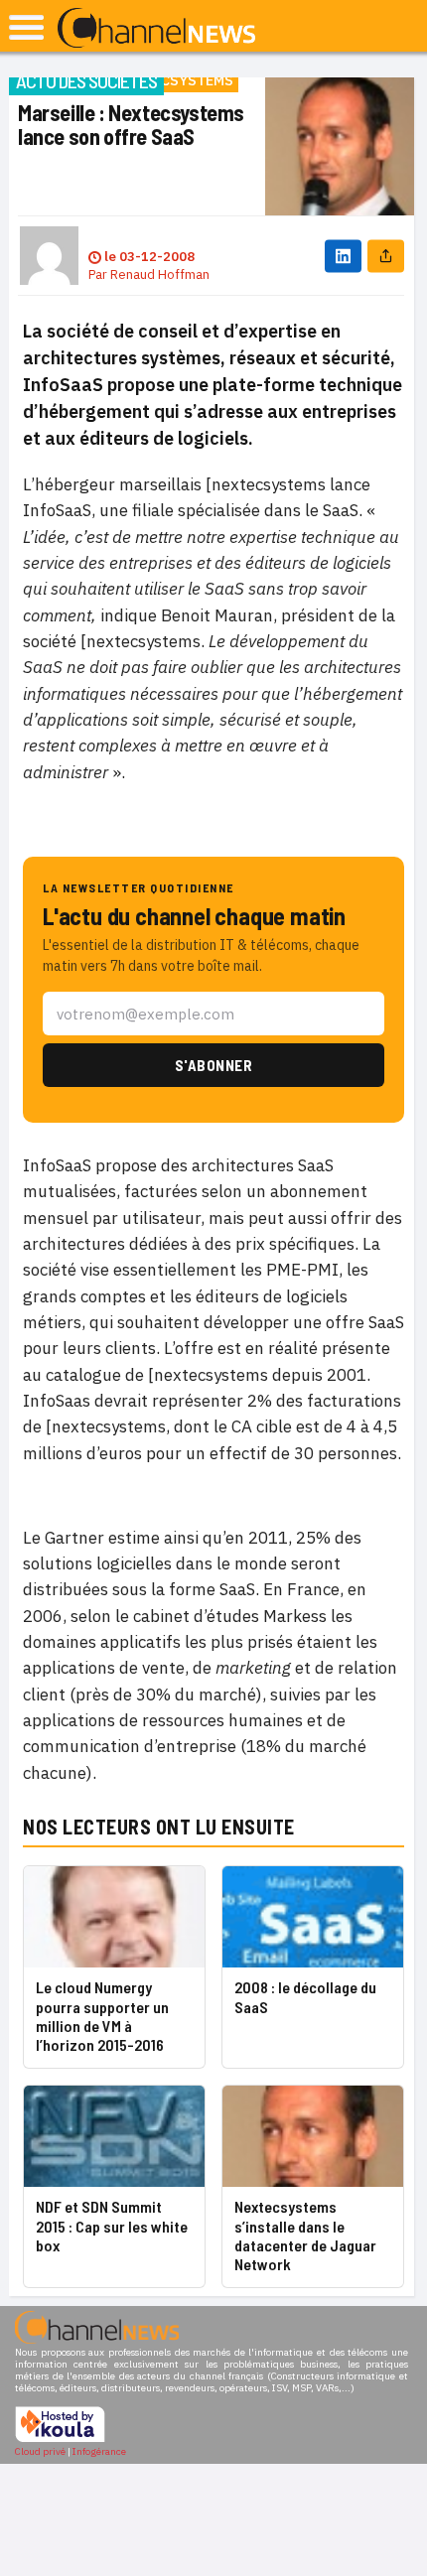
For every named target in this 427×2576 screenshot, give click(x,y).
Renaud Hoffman (160, 274)
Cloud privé (40, 2451)
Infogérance (99, 2451)
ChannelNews (156, 29)
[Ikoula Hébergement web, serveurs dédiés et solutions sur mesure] (60, 2440)
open (26, 27)
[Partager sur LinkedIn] (343, 256)
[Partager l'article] (386, 256)
